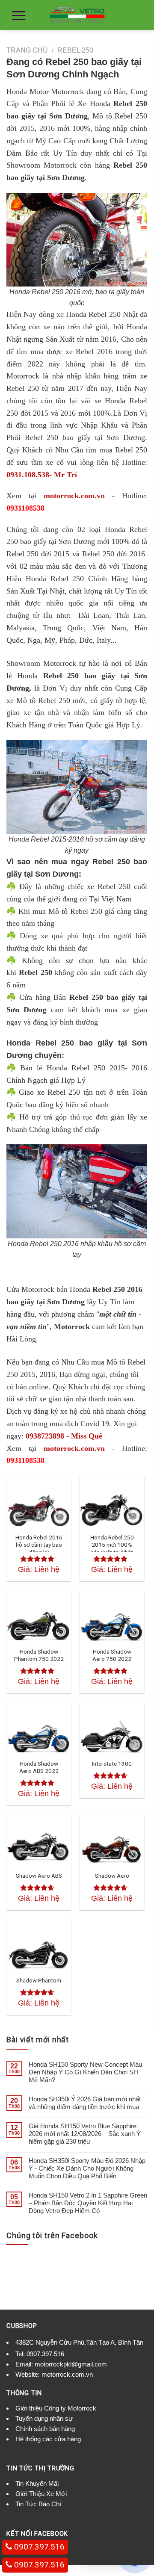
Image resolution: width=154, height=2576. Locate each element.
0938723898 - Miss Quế (64, 1436)
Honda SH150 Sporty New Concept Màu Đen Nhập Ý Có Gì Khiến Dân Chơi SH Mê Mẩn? (85, 2072)
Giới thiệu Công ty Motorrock (56, 2408)
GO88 (51, 2450)
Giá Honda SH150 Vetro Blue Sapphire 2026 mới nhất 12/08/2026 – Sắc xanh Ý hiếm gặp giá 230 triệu (85, 2134)
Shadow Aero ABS (39, 1876)
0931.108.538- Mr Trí (42, 475)
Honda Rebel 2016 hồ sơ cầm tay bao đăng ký (39, 1545)
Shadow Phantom (39, 1980)
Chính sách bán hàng (45, 2429)
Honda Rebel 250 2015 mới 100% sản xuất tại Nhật (112, 1545)
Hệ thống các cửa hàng (48, 2439)
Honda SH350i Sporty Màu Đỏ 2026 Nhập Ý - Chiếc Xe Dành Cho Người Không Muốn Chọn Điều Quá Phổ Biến (87, 2168)
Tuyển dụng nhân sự (44, 2418)
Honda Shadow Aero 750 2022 (112, 1655)
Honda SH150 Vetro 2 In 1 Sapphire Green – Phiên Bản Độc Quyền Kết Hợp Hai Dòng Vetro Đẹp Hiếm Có (88, 2203)
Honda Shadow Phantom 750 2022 (39, 1655)
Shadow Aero (112, 1876)
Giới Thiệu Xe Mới (41, 2494)
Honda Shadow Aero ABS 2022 (39, 1767)
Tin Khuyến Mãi (37, 2483)
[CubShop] (77, 15)
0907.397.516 (45, 2354)
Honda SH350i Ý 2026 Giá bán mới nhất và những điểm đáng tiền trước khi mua (85, 2103)
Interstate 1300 (112, 1764)
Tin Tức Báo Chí (38, 2504)
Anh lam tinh (24, 2450)
